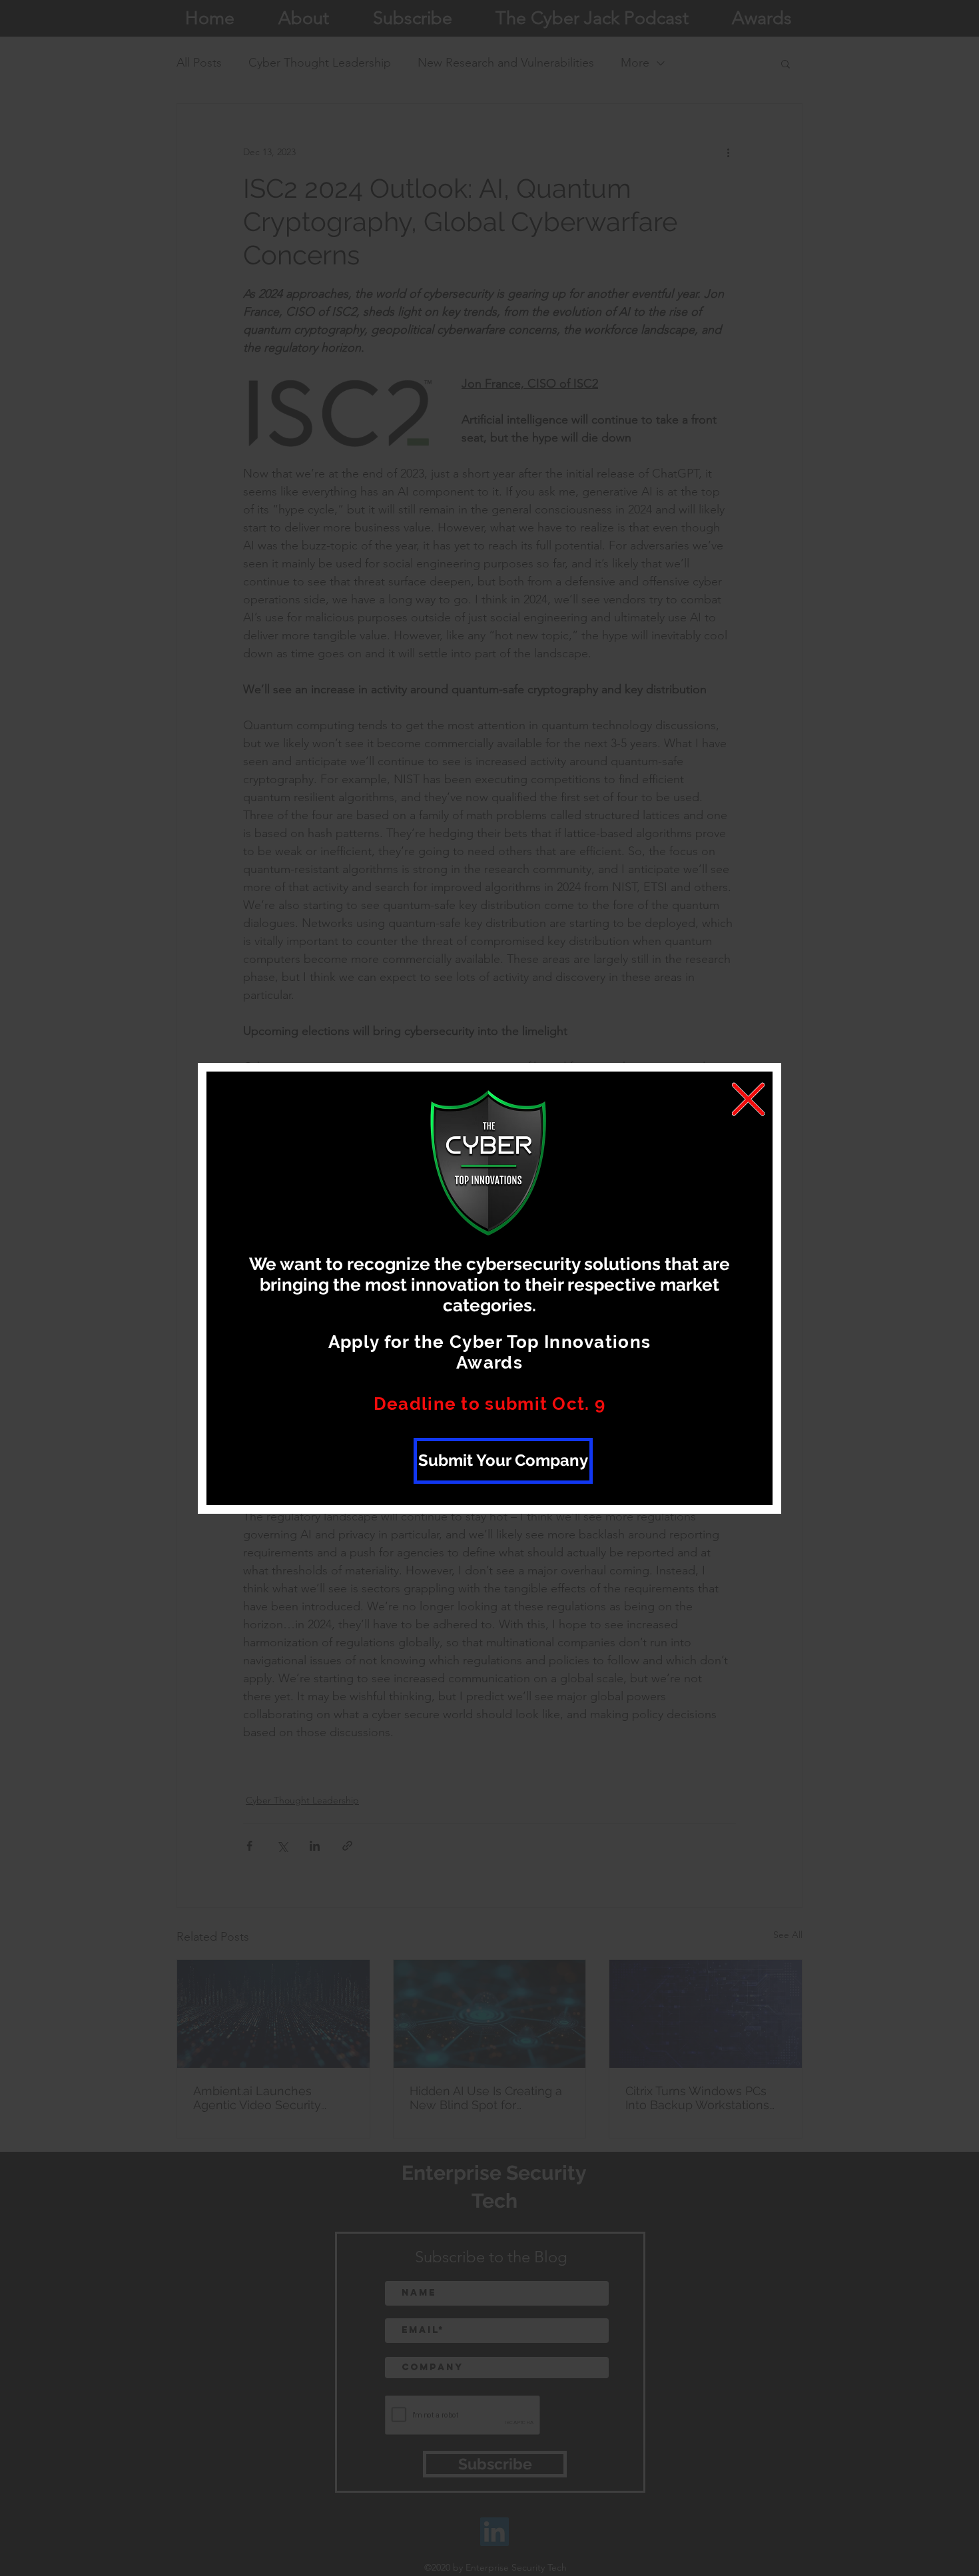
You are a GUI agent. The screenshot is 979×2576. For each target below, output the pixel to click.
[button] (748, 1099)
